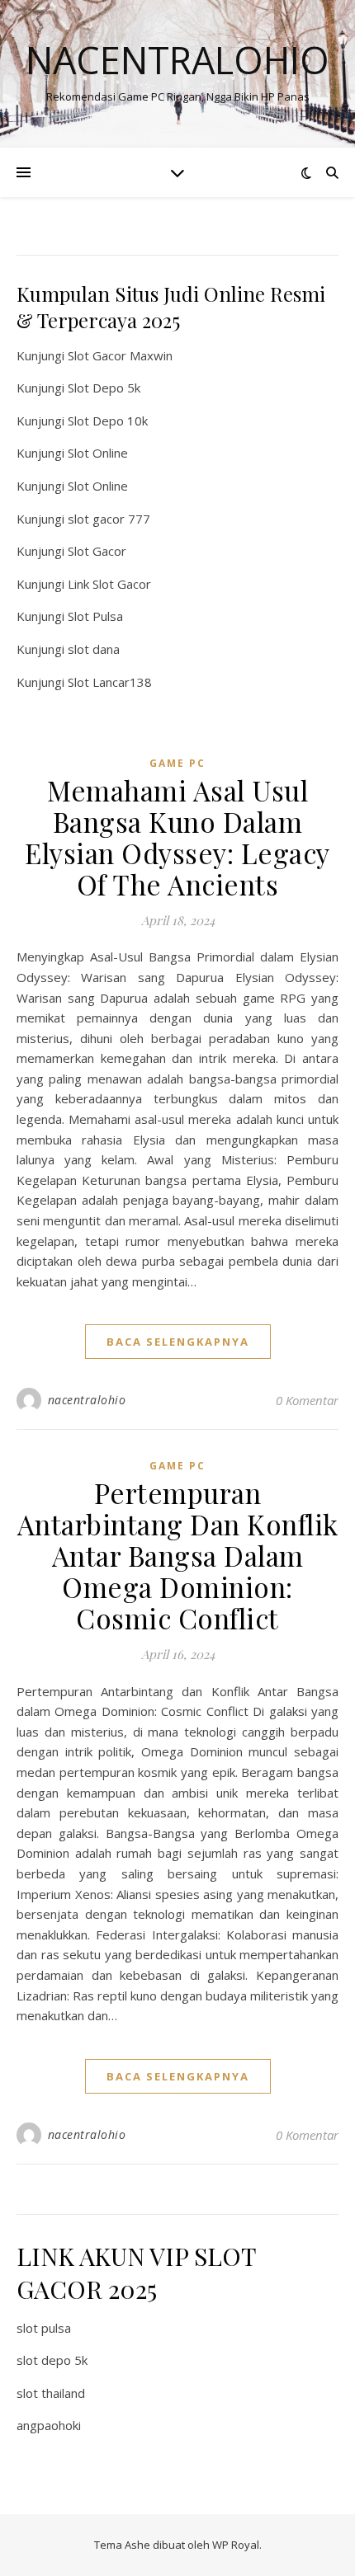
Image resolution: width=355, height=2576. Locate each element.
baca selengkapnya (178, 1342)
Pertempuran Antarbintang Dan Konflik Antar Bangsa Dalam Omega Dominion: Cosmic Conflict (178, 1555)
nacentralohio (87, 1400)
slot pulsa (44, 2328)
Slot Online (98, 453)
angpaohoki (49, 2425)
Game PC (177, 763)
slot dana (94, 649)
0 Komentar (307, 1400)
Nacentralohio (177, 60)
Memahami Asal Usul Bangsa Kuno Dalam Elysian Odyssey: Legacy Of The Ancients (177, 837)
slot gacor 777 (109, 519)
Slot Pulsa (95, 616)
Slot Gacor (97, 551)
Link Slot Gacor (109, 584)
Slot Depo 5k (104, 388)
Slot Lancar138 (110, 682)
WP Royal (236, 2545)
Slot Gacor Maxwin (120, 355)
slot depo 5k (52, 2360)
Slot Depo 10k (108, 421)
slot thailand (51, 2393)
